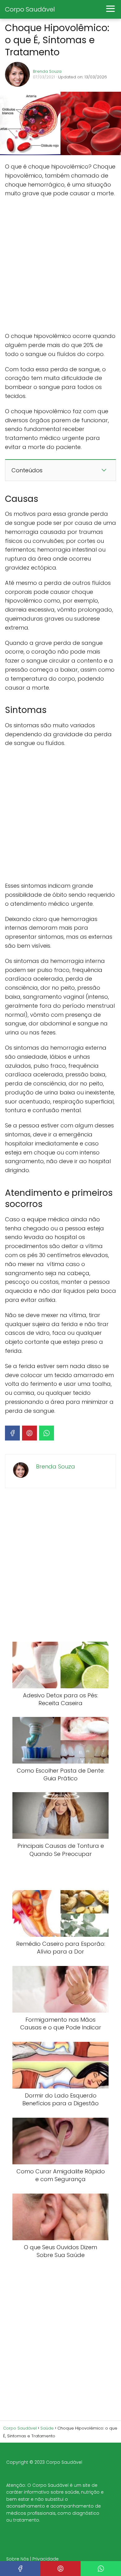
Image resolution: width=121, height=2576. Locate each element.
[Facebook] (12, 1433)
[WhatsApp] (47, 1433)
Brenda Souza (47, 71)
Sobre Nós (18, 2559)
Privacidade (45, 2559)
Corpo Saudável (30, 9)
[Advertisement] (60, 265)
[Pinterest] (29, 1433)
